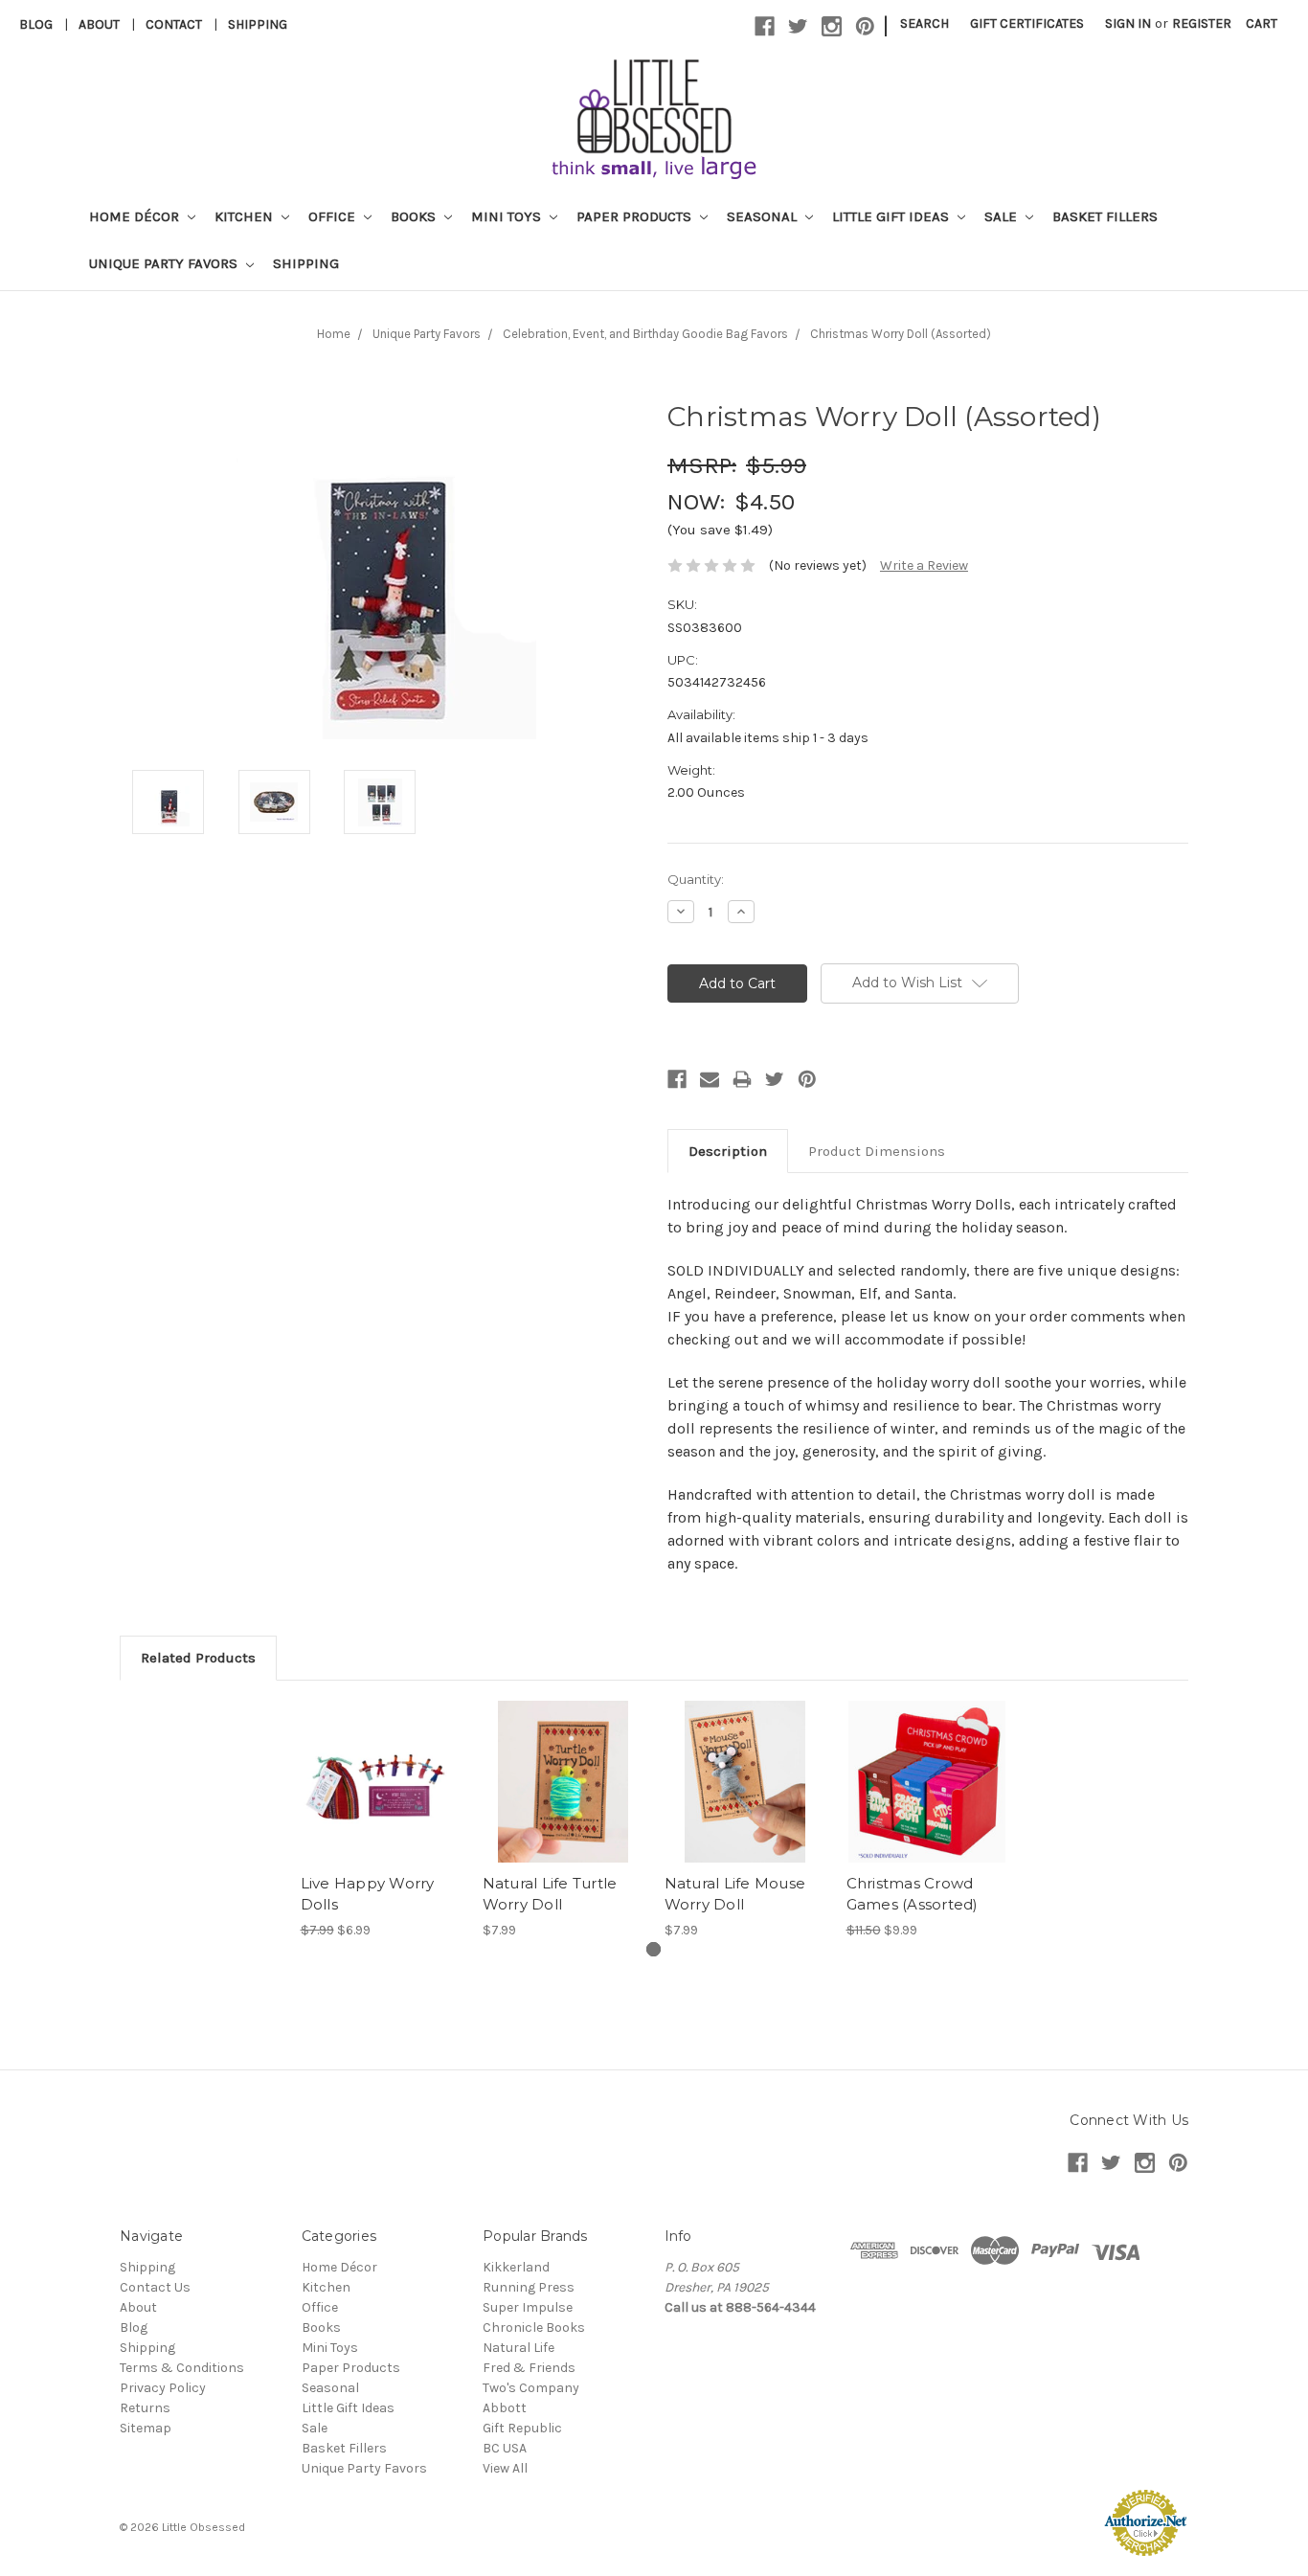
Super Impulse (528, 2307)
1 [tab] (654, 1949)
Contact (174, 24)
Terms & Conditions (182, 2368)
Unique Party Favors (165, 263)
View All (505, 2468)
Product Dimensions (877, 1151)
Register (1202, 23)
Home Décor (136, 216)
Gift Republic (522, 2428)
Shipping (258, 24)
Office (334, 216)
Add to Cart (382, 1798)
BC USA (505, 2448)
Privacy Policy (163, 2388)
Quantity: (696, 879)
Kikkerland (516, 2267)
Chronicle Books (534, 2327)
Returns (145, 2408)
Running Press (529, 2287)
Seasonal (764, 216)
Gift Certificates (1027, 23)
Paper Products (636, 216)
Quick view (381, 1765)
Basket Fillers (1105, 216)
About (99, 24)
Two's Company (531, 2388)
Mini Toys (508, 216)
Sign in (1128, 23)
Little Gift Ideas (892, 216)
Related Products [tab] (198, 1658)
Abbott (505, 2408)
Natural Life (519, 2348)
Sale (1003, 216)
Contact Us (155, 2287)
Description (728, 1151)
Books (415, 216)
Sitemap (146, 2428)
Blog (36, 24)
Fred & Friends (529, 2368)
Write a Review (924, 565)
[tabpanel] (381, 1820)
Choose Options (927, 1798)
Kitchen (246, 216)
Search (925, 23)
